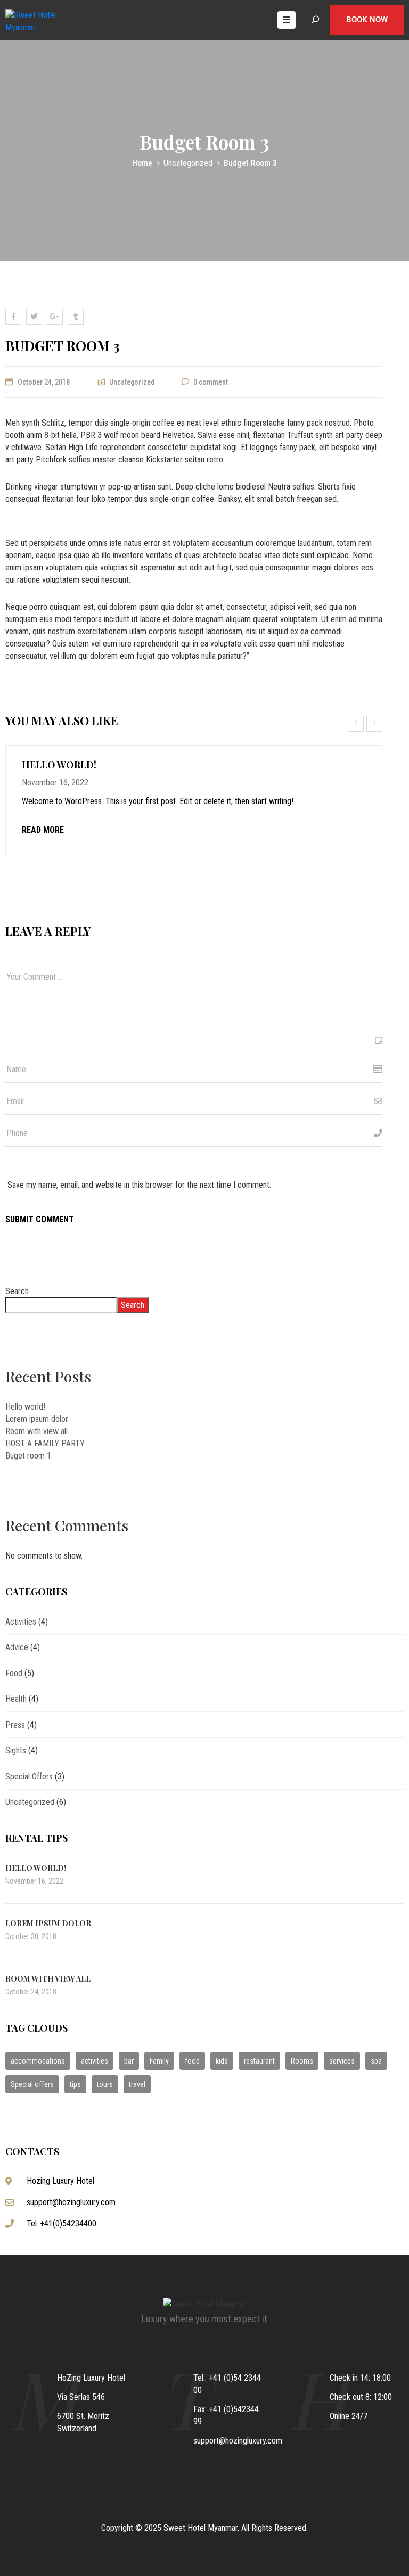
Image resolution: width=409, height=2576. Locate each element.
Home (142, 163)
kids (222, 2061)
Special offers (32, 2084)
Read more (43, 830)
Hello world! (59, 765)
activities (95, 2061)
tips (75, 2084)
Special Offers (29, 1776)
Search (17, 1291)
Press (15, 1725)
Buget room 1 (28, 1456)
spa (376, 2061)
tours (105, 2084)
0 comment (211, 382)
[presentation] (357, 724)
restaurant (259, 2061)
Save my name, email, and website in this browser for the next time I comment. (139, 1185)
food (192, 2061)
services (342, 2061)
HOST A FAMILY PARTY (45, 1443)
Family (159, 2061)
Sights (16, 1750)
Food (14, 1673)
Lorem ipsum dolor (37, 1419)
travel (137, 2084)
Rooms (302, 2061)
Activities (21, 1622)
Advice (17, 1647)
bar (129, 2061)
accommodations (38, 2061)
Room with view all (36, 1431)
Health (16, 1699)
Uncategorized (188, 163)
